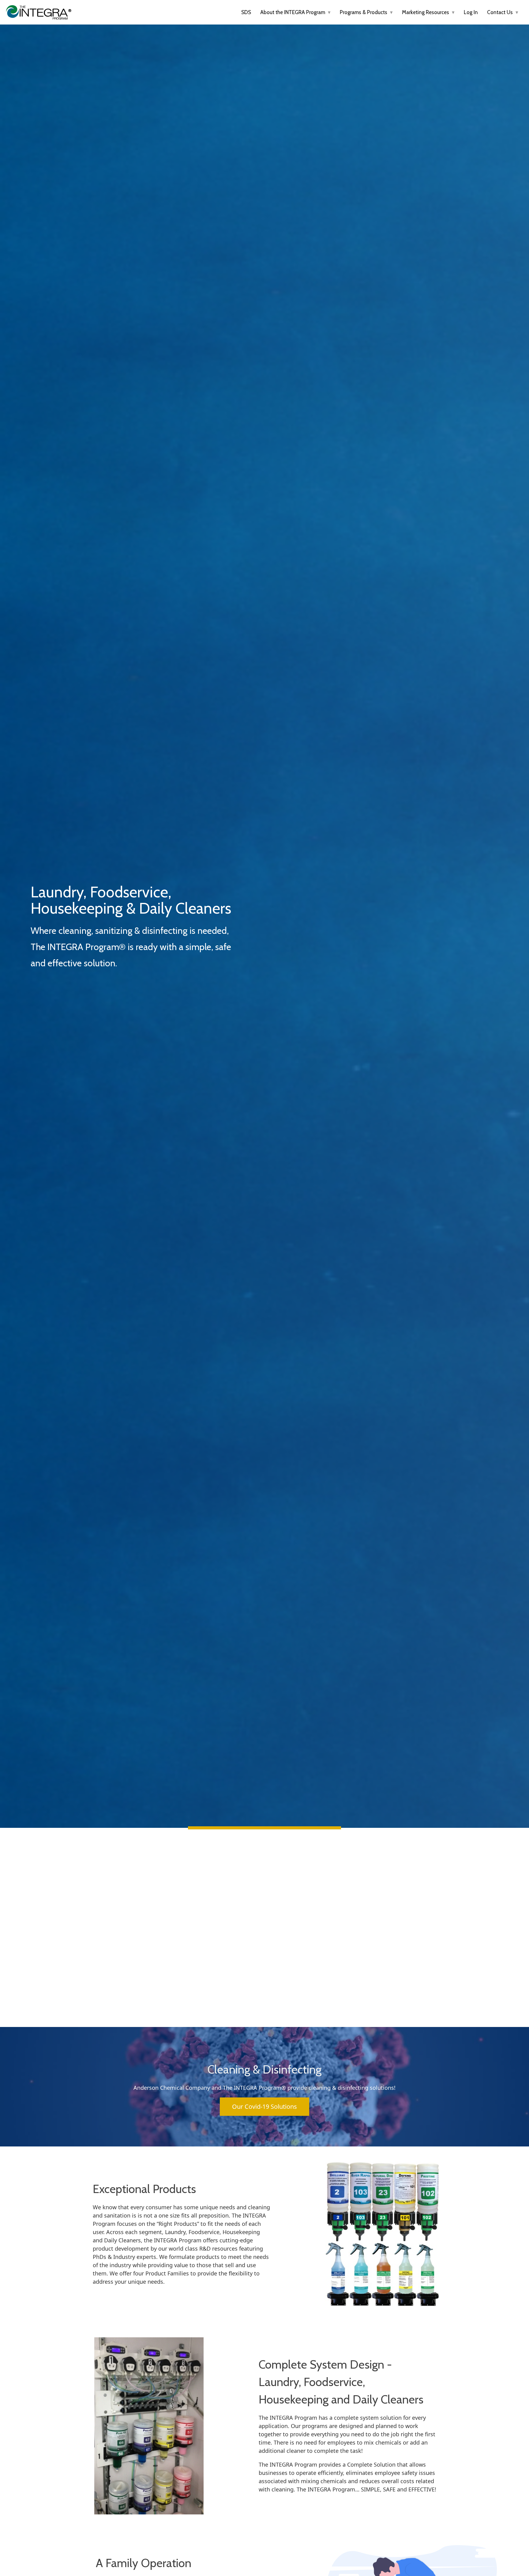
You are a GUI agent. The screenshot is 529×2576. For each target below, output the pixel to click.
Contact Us (501, 12)
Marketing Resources (426, 12)
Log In (471, 12)
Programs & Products (364, 12)
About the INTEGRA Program (293, 12)
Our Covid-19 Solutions (264, 2106)
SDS (246, 12)
